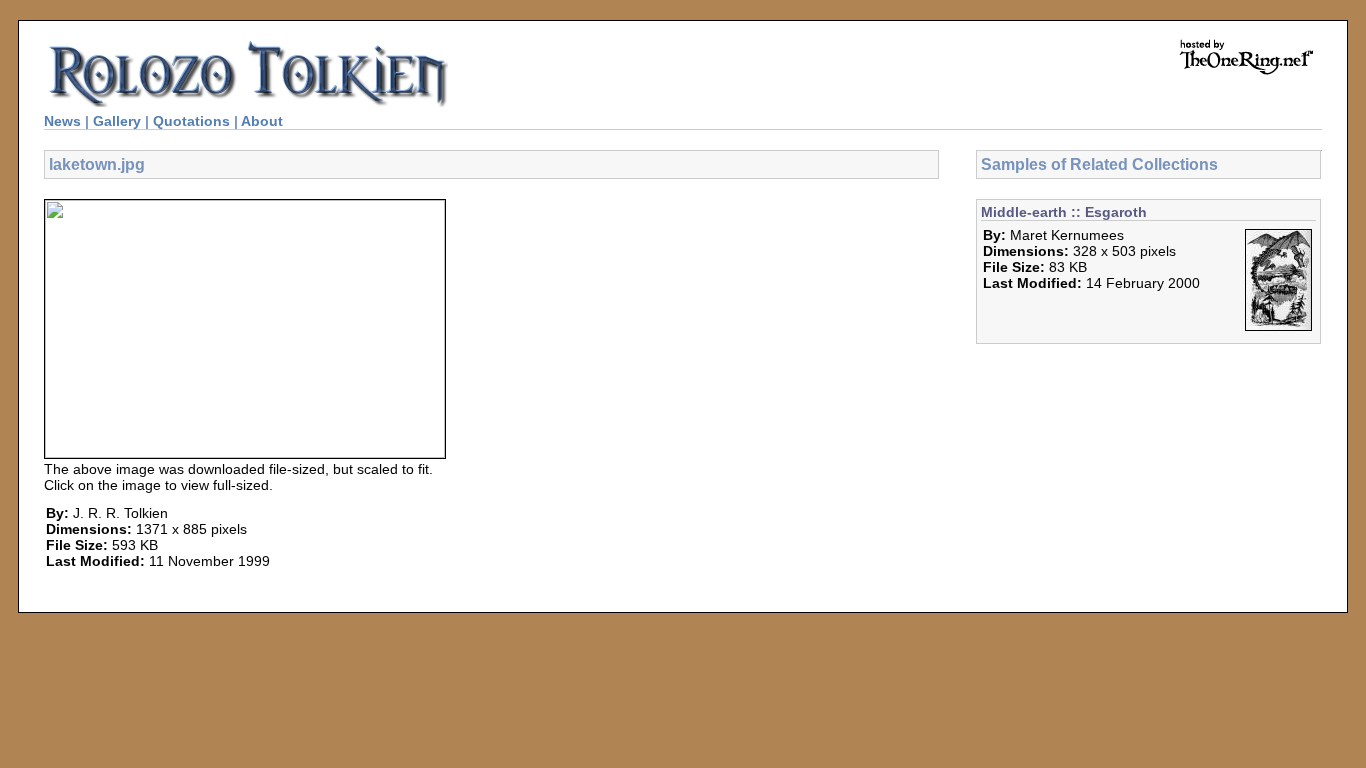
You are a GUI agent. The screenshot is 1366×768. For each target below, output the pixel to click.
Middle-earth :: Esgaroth (1064, 212)
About (262, 121)
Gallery (117, 121)
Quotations (191, 121)
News (62, 121)
